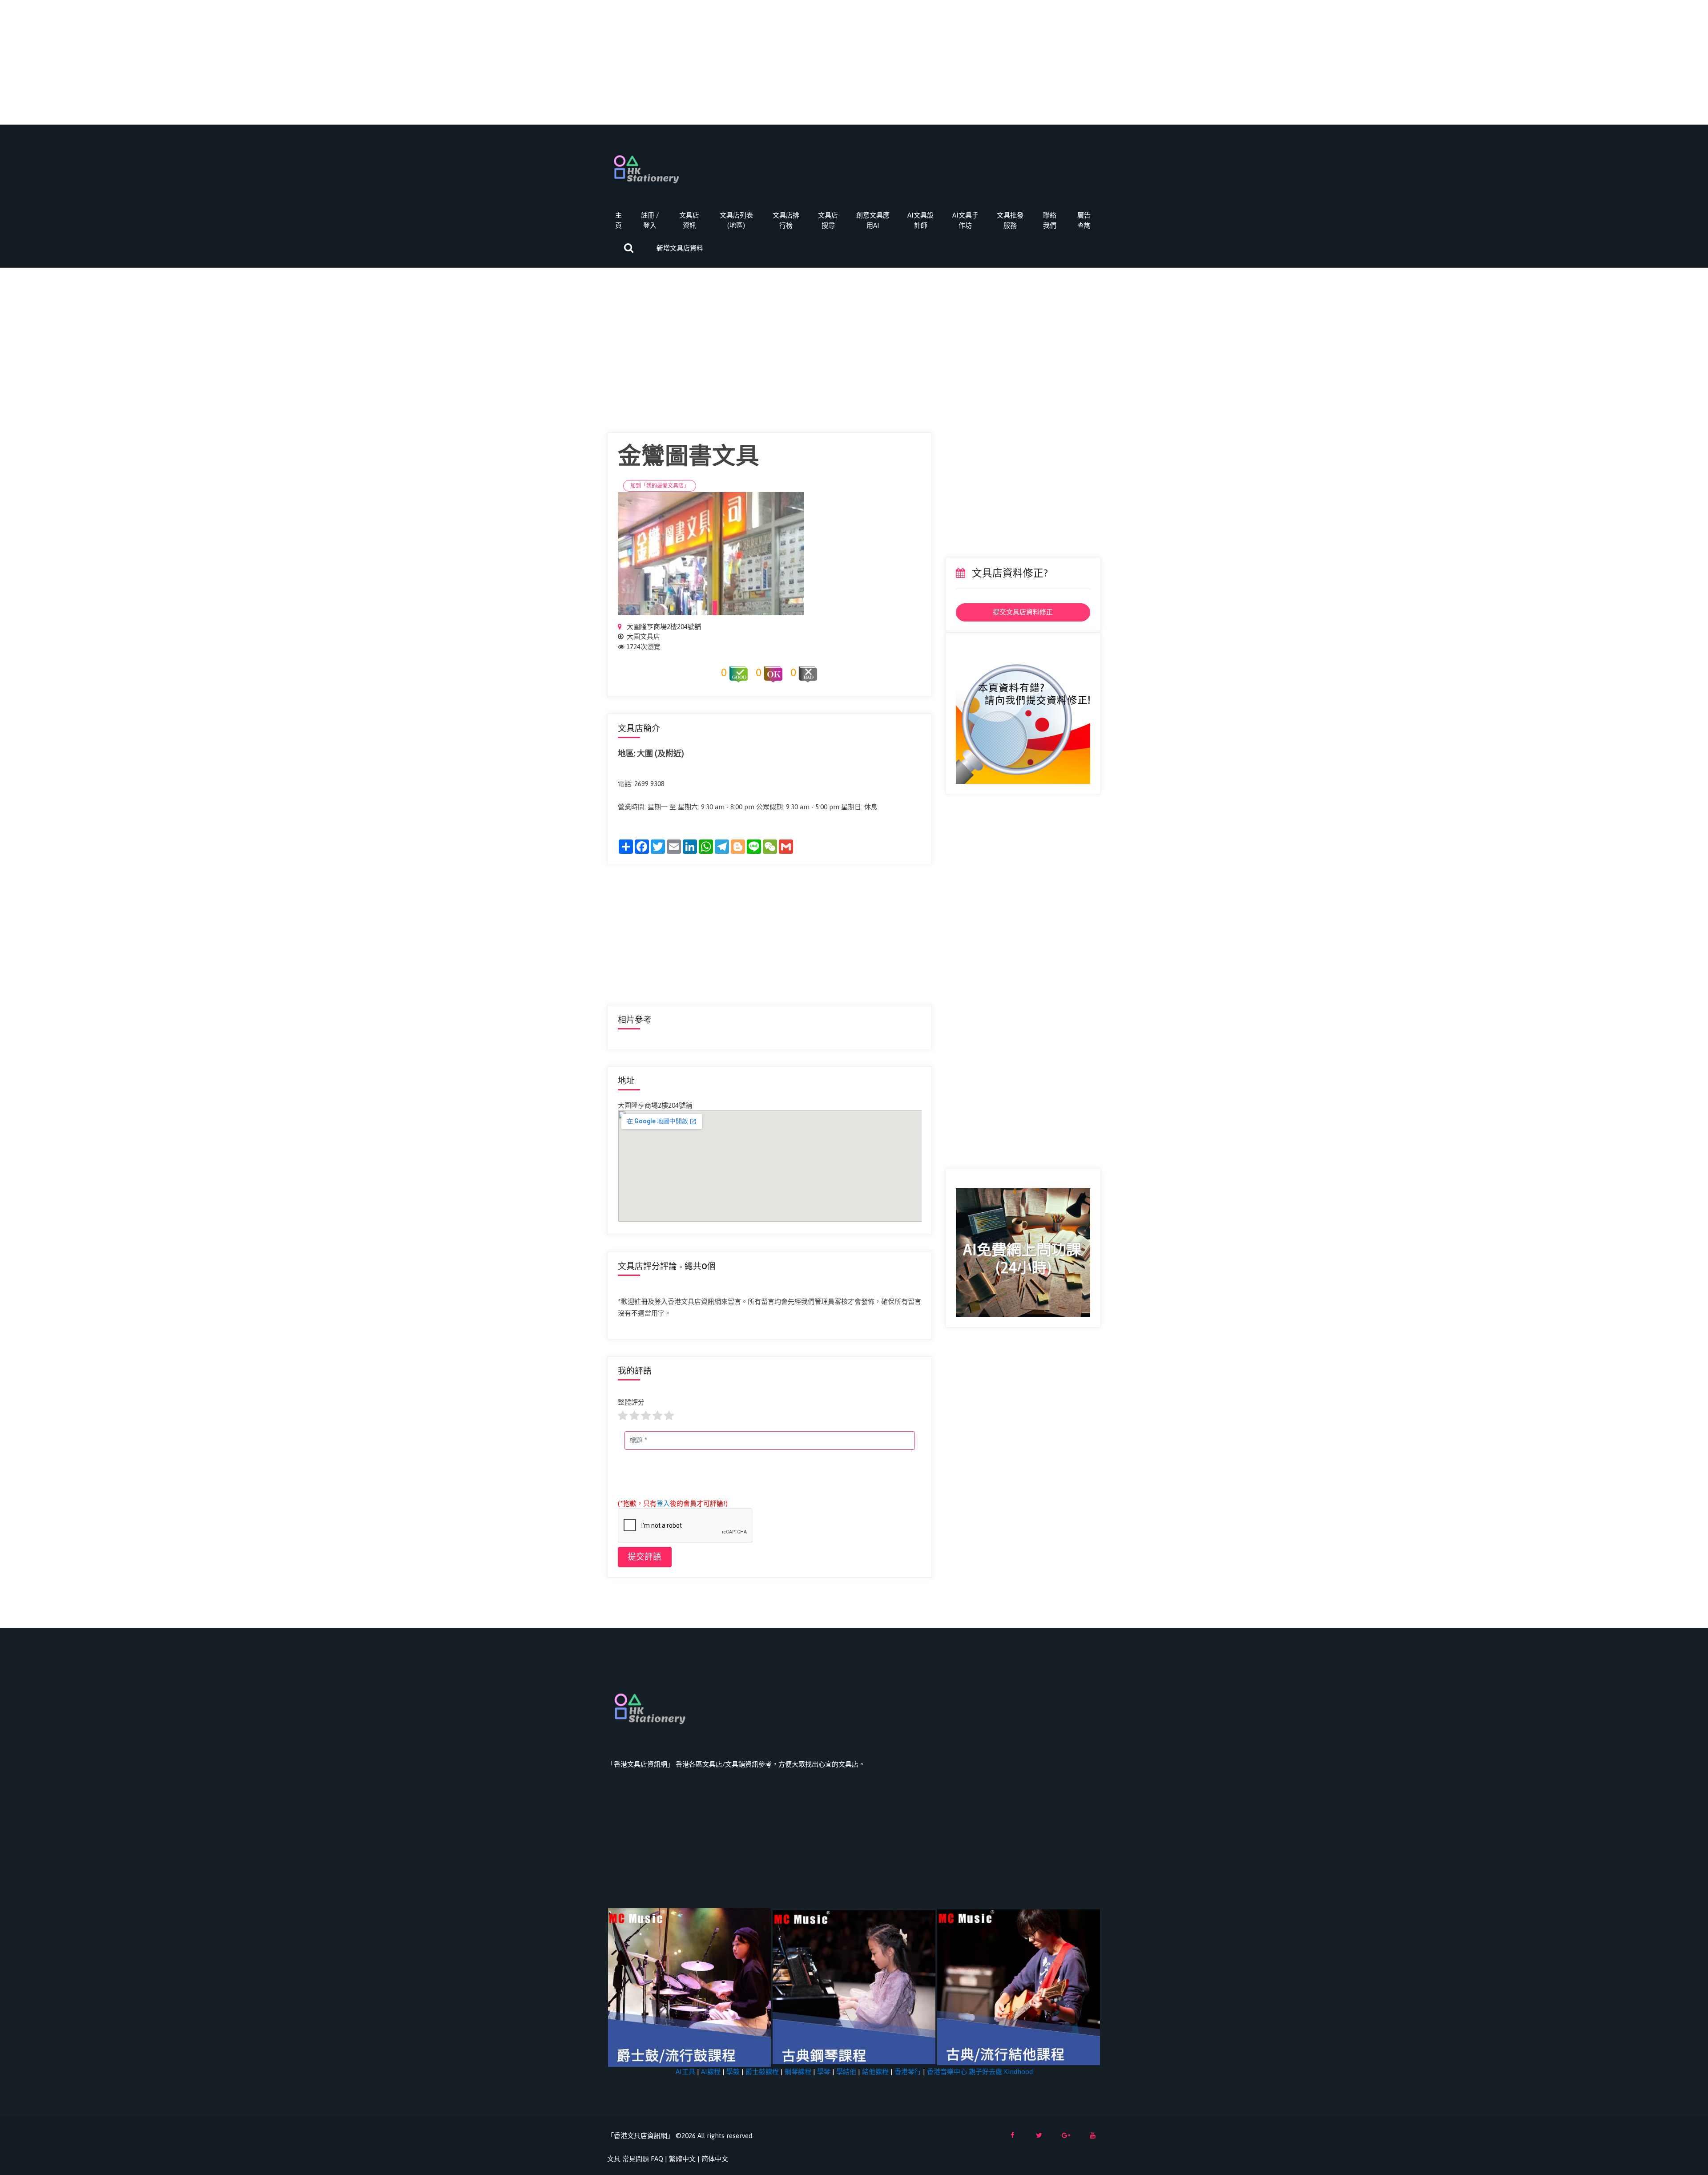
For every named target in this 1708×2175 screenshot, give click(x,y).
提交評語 (645, 1557)
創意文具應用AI (873, 220)
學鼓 (733, 2072)
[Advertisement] (854, 62)
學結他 (846, 2072)
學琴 (824, 2072)
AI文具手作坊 (965, 220)
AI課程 (711, 2072)
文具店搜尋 (828, 220)
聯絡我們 (1050, 220)
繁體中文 (682, 2159)
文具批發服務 (1010, 220)
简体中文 (715, 2159)
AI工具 (685, 2072)
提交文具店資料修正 (1023, 612)
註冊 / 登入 (650, 220)
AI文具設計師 (920, 220)
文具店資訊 (689, 220)
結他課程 (875, 2072)
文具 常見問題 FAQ (635, 2159)
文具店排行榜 (786, 220)
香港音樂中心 (947, 2072)
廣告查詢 (1084, 220)
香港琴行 (908, 2072)
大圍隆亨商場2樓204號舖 (663, 627)
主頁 (618, 220)
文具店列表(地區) (736, 220)
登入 (663, 1503)
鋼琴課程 (798, 2072)
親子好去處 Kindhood (1001, 2072)
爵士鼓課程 (762, 2072)
